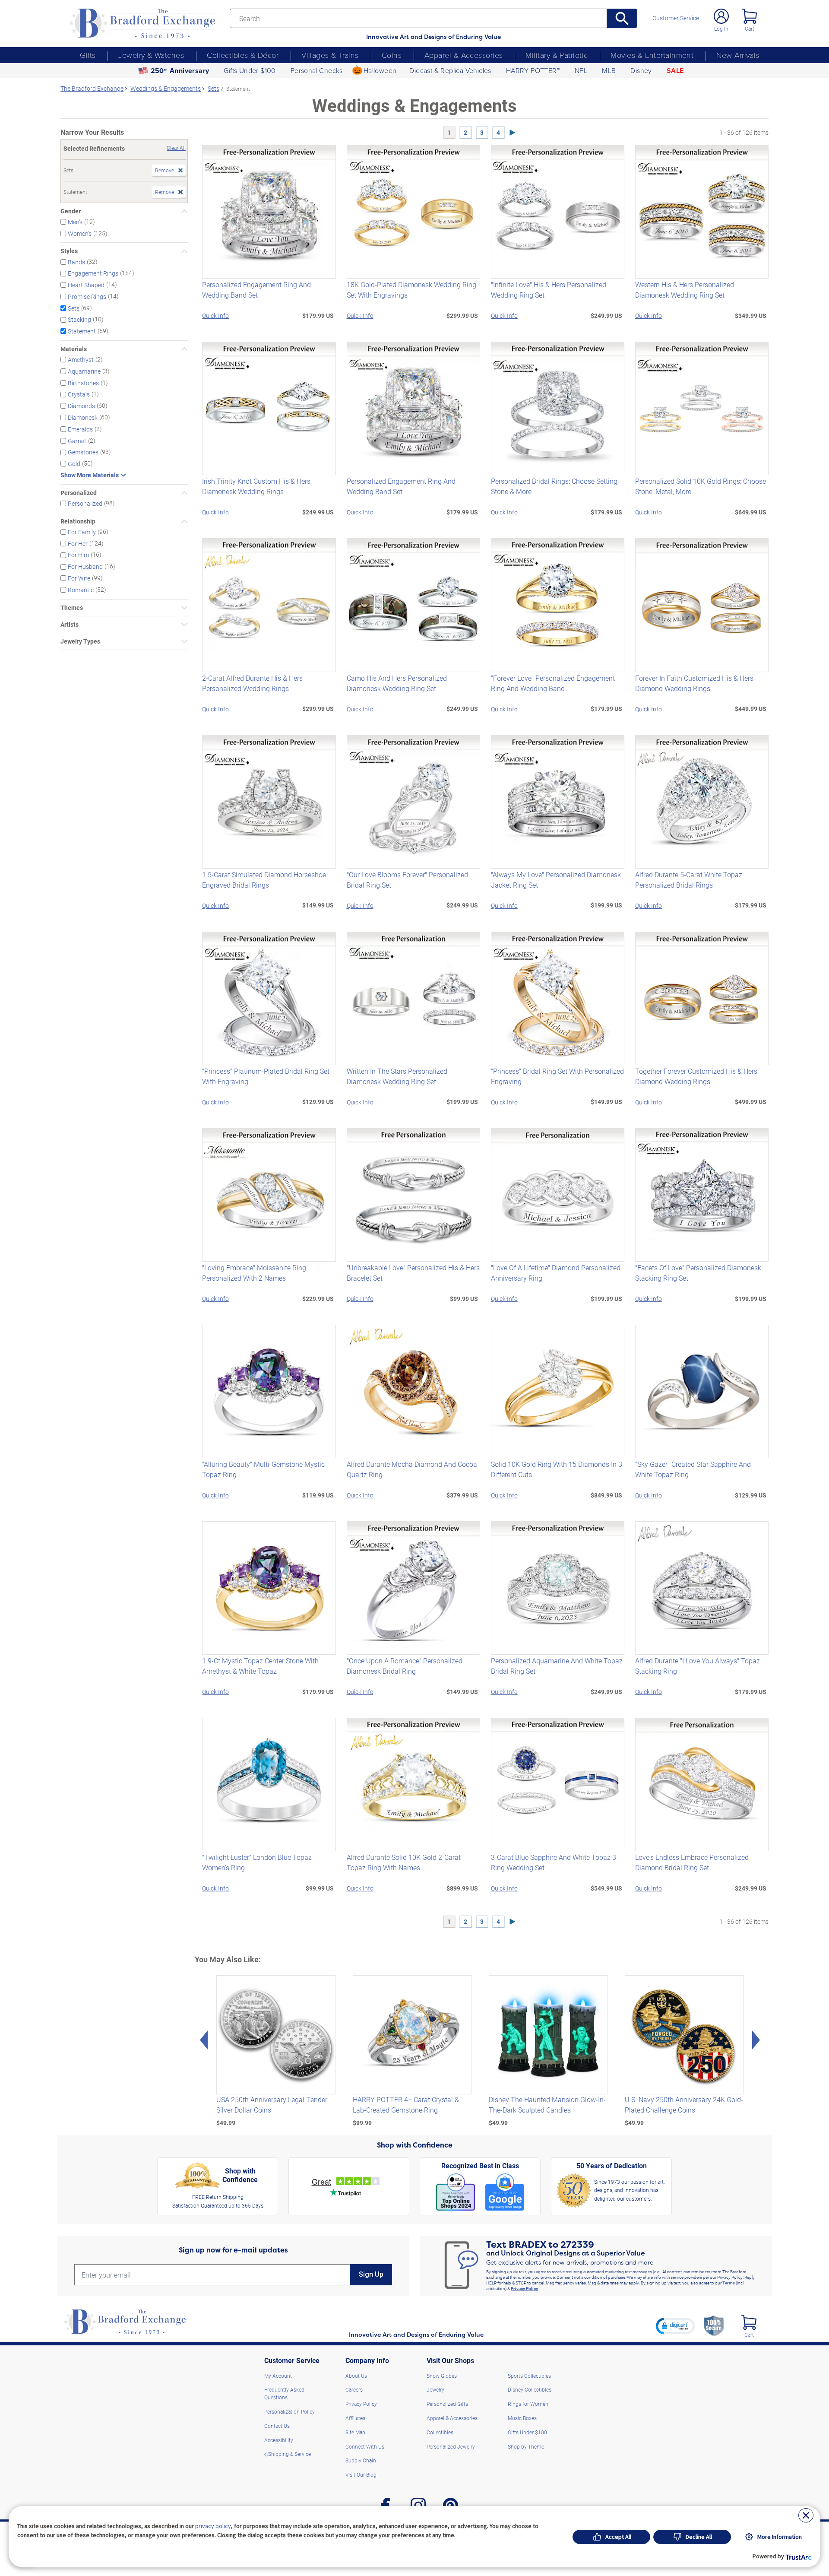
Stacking (79, 319)
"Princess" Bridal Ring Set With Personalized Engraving (557, 1076)
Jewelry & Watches (151, 55)
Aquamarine (84, 371)
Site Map (355, 2432)
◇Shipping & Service (288, 2454)
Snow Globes (442, 2376)
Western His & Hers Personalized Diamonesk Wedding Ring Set (685, 290)
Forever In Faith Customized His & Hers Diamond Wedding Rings (694, 683)
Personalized (79, 493)
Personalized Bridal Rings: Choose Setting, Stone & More (555, 486)
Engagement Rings (93, 273)
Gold (74, 464)
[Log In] (721, 16)
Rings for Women (528, 2404)
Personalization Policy (290, 2411)
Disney (641, 70)
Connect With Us (365, 2446)
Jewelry (435, 2389)
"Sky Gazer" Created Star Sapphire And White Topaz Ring (693, 1469)
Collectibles (440, 2432)
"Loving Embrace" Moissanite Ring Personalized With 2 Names (254, 1273)
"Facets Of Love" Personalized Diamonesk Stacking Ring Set (698, 1273)
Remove (165, 170)
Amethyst (81, 360)
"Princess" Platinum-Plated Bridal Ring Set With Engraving (266, 1076)
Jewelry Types (80, 641)
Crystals (79, 394)
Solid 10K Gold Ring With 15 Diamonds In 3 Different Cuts (557, 1469)
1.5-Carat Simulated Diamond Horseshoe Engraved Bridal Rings (264, 880)
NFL (581, 70)
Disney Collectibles (530, 2389)
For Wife (79, 578)
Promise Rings (87, 297)
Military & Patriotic (557, 55)
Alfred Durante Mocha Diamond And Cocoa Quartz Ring (412, 1469)
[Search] (622, 18)
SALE (675, 71)
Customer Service (676, 18)
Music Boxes (522, 2418)
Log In (721, 29)
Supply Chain (361, 2460)
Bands (76, 262)
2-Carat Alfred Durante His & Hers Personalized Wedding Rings (252, 683)
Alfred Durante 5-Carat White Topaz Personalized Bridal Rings (689, 880)
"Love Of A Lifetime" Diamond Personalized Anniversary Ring (556, 1273)
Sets (74, 308)
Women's (80, 233)
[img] (749, 2322)
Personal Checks (317, 70)
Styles (69, 251)
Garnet (77, 440)
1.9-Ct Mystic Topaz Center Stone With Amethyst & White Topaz (260, 1666)
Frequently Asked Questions (284, 2393)
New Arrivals (738, 55)
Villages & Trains (330, 55)
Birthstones (83, 382)
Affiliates (355, 2418)
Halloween (380, 70)
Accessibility (279, 2440)
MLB (609, 70)
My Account (278, 2376)
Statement (82, 331)
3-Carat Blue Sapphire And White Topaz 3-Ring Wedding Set (555, 1862)
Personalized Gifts (447, 2404)
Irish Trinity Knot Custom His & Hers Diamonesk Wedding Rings (256, 486)
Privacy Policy (524, 2288)
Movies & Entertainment (652, 55)
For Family (82, 532)
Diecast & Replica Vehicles (450, 70)
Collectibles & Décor (243, 55)
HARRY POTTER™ (533, 70)
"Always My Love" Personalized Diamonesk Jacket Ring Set (556, 880)
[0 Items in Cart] (749, 16)
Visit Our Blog (361, 2474)
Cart (750, 29)
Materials (74, 349)
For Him (78, 555)
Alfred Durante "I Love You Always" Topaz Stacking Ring (698, 1666)
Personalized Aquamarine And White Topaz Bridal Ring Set (557, 1666)
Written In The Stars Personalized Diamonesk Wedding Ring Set (397, 1076)
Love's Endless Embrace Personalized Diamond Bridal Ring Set (692, 1862)
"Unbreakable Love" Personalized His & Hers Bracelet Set (413, 1273)
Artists (70, 625)
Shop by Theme (526, 2446)
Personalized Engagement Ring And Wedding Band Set (256, 290)
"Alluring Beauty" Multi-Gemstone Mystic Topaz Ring (263, 1469)
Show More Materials (90, 475)
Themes (72, 608)
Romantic (81, 590)
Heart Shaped (86, 285)
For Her (78, 543)
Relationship (78, 521)
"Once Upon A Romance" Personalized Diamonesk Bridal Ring (405, 1666)
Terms (729, 2283)
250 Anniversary (180, 71)
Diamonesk (83, 417)
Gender (71, 211)
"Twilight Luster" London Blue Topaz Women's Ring (257, 1862)
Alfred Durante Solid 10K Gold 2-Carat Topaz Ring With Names (404, 1862)
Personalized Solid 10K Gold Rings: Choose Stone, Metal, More (701, 486)
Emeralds (80, 429)
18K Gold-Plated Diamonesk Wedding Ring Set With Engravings (411, 290)
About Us (356, 2376)
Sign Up (371, 2274)
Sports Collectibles (529, 2376)
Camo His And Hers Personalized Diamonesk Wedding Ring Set (397, 683)
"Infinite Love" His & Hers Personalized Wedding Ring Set (549, 290)
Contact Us (277, 2426)
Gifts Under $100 (250, 70)
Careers (354, 2389)
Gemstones (83, 452)
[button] (675, 2326)
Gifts (88, 55)
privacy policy (213, 2526)
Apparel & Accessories (464, 55)
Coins (392, 55)
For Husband (85, 566)
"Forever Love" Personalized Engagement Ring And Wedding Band (553, 683)
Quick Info (215, 316)
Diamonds (81, 406)
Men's (75, 222)
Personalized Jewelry (451, 2446)
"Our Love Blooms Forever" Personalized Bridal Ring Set (407, 880)
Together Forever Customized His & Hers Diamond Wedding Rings (696, 1076)
